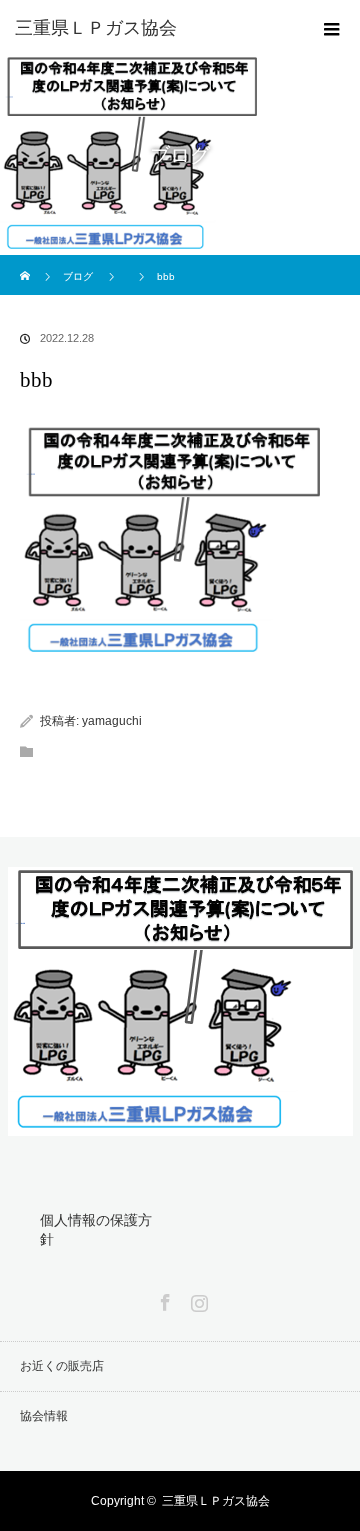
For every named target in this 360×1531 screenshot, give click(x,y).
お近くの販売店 (62, 1366)
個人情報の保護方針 (96, 1229)
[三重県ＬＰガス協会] (150, 28)
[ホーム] (26, 262)
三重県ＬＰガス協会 (216, 1501)
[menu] (332, 28)
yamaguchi (112, 721)
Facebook (163, 1299)
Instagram (197, 1299)
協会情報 (44, 1416)
